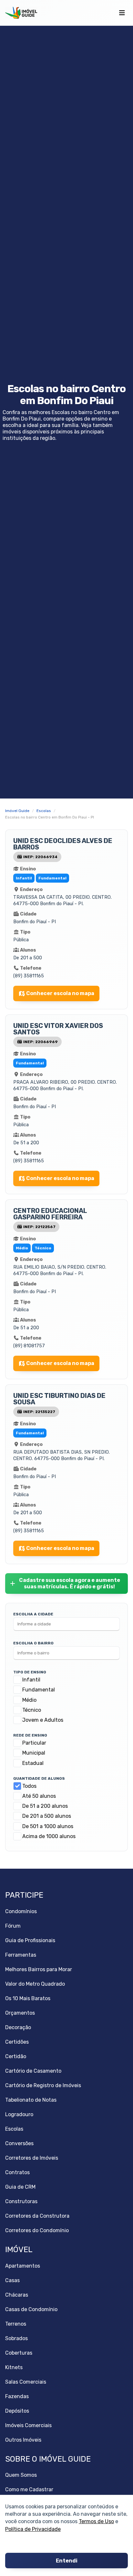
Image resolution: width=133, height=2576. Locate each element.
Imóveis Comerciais (28, 2425)
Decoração (18, 2027)
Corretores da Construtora (37, 2216)
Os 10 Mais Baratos (28, 1998)
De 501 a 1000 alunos (48, 1826)
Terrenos (16, 2324)
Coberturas (19, 2353)
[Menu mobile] (122, 13)
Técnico (32, 1710)
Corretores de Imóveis (32, 2158)
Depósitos (17, 2411)
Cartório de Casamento (33, 2071)
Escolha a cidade (33, 1614)
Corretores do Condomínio (37, 2230)
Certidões (17, 2042)
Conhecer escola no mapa (60, 993)
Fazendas (17, 2396)
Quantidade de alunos (39, 1778)
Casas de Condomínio (31, 2309)
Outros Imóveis (23, 2440)
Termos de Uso (96, 2521)
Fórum (13, 1926)
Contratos (17, 2172)
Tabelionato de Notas (31, 2100)
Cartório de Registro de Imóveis (43, 2085)
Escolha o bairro (33, 1643)
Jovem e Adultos (43, 1720)
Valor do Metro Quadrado (35, 1984)
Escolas (14, 2129)
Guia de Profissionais (30, 1940)
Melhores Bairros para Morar (39, 1969)
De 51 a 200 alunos (45, 1806)
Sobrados (16, 2338)
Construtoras (21, 2201)
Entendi (67, 2561)
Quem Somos (21, 2475)
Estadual (33, 1763)
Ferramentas (21, 1955)
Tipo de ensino (30, 1672)
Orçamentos (20, 2013)
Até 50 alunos (39, 1796)
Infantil (31, 1680)
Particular (34, 1743)
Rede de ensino (30, 1735)
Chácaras (17, 2295)
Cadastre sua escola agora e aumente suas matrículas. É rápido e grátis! (70, 1583)
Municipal (34, 1753)
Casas (12, 2280)
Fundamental (39, 1690)
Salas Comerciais (26, 2382)
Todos (29, 1786)
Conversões (19, 2143)
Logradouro (19, 2114)
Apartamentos (23, 2266)
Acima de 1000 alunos (49, 1836)
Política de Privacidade (33, 2529)
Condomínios (21, 1911)
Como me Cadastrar (29, 2489)
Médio (29, 1700)
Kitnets (14, 2367)
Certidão (16, 2056)
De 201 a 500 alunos (47, 1816)
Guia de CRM (20, 2187)
